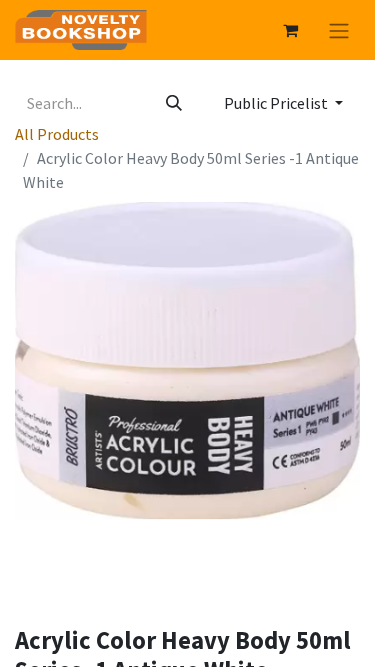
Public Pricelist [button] (277, 103)
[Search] (174, 103)
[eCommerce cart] (290, 30)
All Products (57, 134)
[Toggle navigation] (339, 30)
